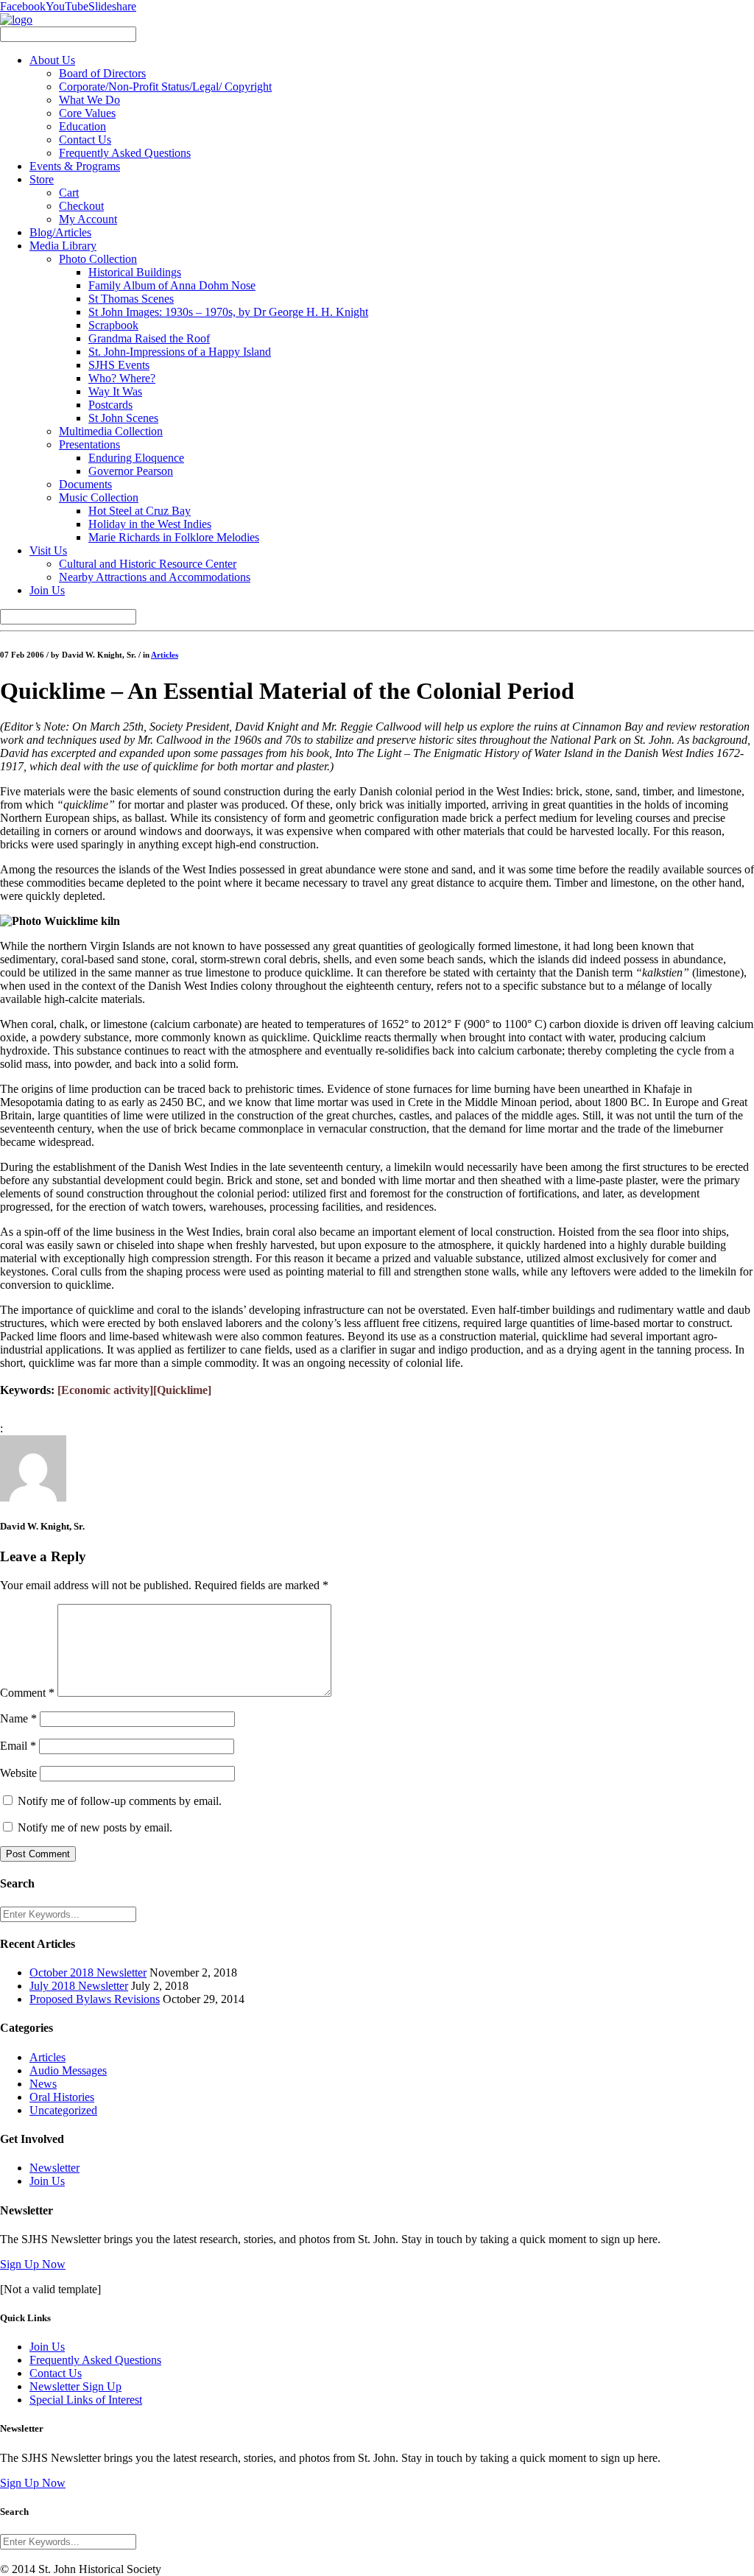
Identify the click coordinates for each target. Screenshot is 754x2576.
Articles (165, 655)
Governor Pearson (131, 471)
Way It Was (115, 391)
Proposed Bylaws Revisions (95, 1999)
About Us (52, 60)
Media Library (63, 246)
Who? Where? (122, 378)
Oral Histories (62, 2097)
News (43, 2084)
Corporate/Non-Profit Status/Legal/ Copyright (165, 87)
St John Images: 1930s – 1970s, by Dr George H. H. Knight (228, 312)
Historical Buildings (135, 272)
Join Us (47, 590)
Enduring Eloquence (136, 458)
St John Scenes (123, 418)
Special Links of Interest (86, 2400)
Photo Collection (98, 259)
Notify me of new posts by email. (95, 1827)
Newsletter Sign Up (75, 2386)
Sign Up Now (33, 2264)
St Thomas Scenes (131, 299)
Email (18, 1746)
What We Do (89, 100)
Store (42, 179)
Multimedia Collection (111, 431)
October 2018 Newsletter (88, 1973)
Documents (85, 484)
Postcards (110, 405)
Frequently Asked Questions (125, 153)
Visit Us (48, 550)
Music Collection (99, 497)
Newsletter (54, 2168)
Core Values (87, 113)
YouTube (67, 6)
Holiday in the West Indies (150, 524)
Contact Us (85, 140)
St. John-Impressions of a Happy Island (180, 352)
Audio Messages (68, 2070)
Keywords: (27, 1390)
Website (18, 1773)
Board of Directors (102, 73)
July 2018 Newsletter (79, 1986)
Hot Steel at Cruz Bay (140, 511)
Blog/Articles (60, 232)
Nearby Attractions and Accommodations (155, 577)
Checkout (81, 206)
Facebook (23, 6)
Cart (69, 193)
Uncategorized (63, 2110)
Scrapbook (113, 325)
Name (18, 1718)
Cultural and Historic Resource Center (148, 564)
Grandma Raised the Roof (149, 338)
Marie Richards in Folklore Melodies (174, 537)
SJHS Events (119, 365)
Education (82, 126)
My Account (88, 219)
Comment (27, 1693)
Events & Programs (75, 166)
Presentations (89, 444)
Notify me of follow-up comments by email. (120, 1801)
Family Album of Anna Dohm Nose (172, 285)
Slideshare (112, 6)
